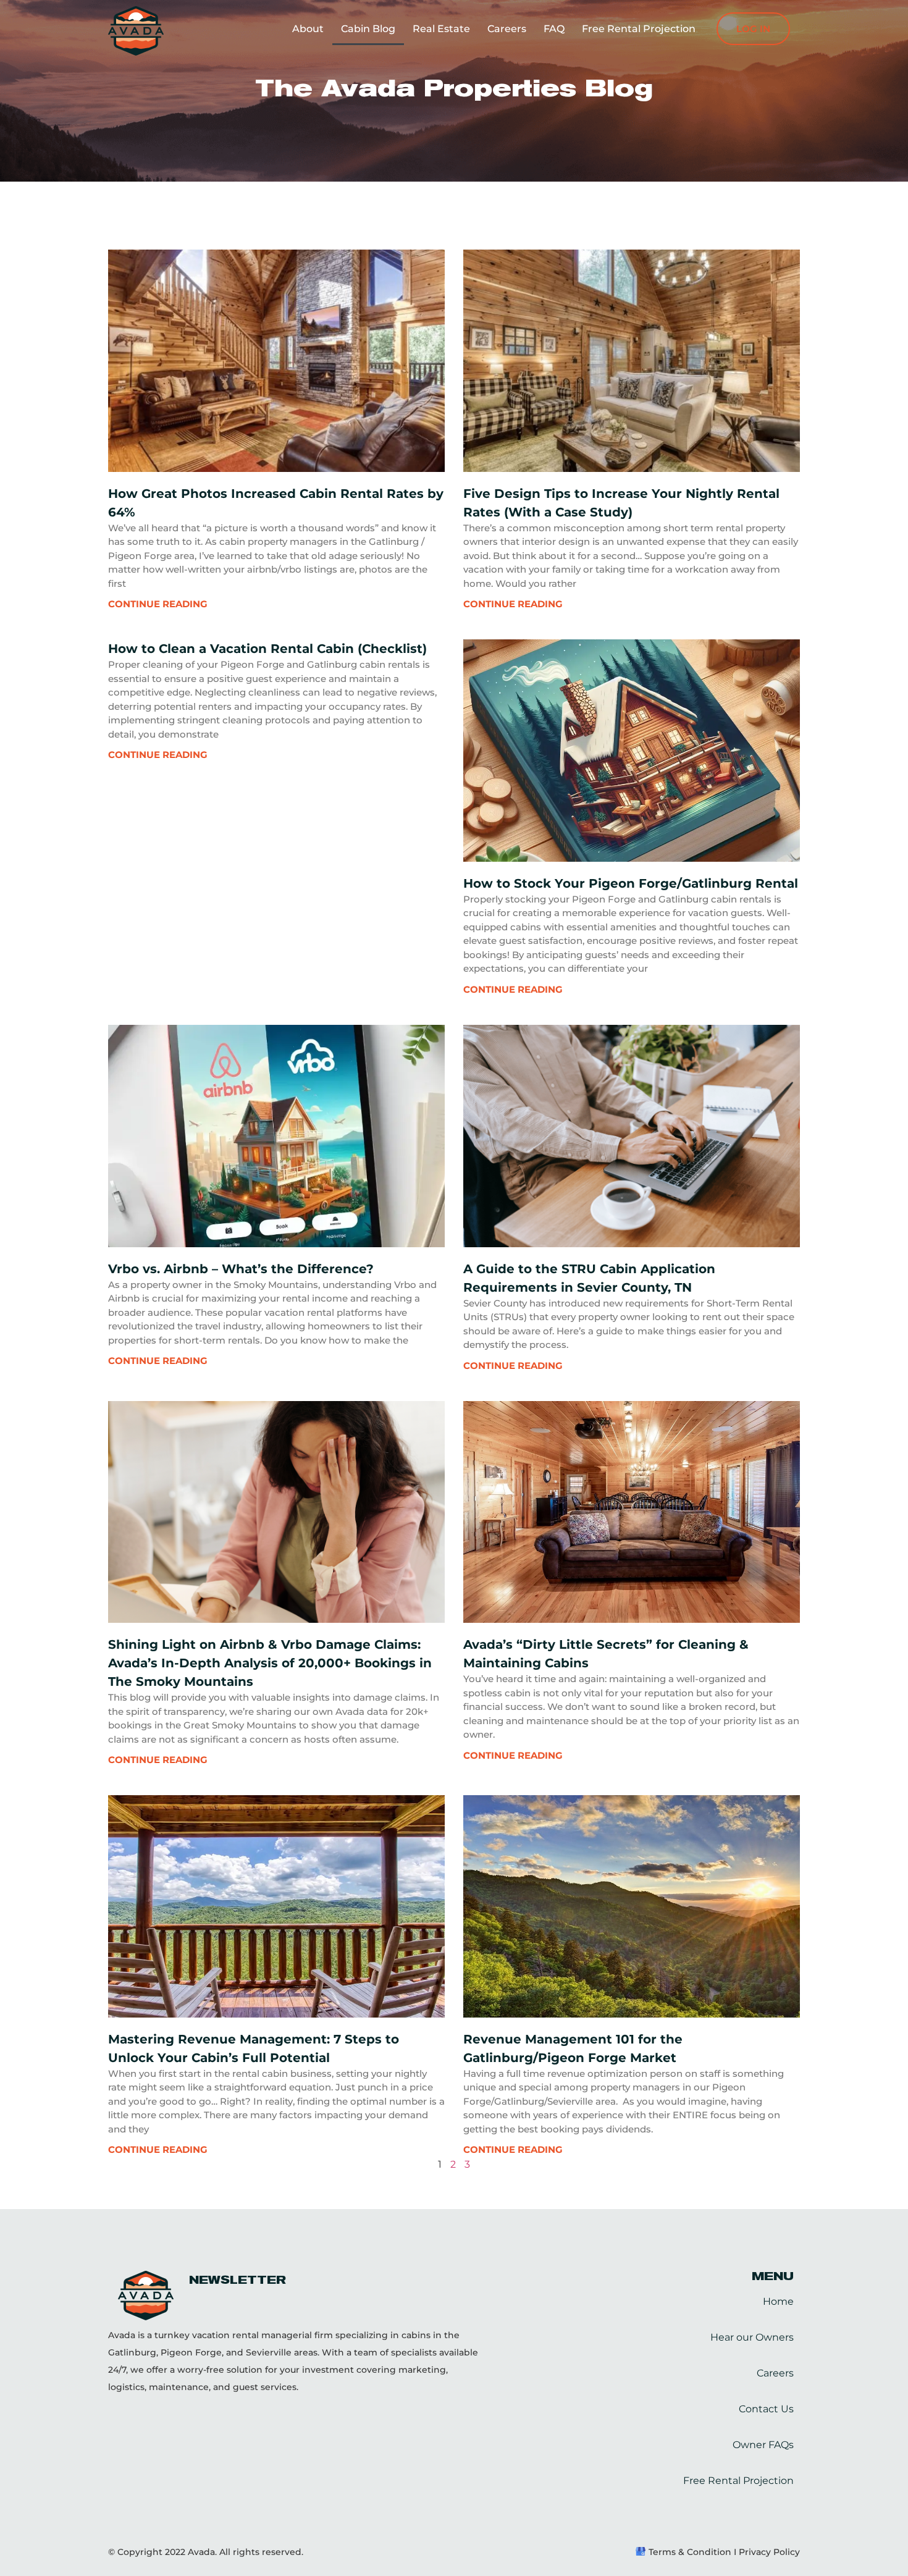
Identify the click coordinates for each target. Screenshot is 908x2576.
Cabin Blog (368, 29)
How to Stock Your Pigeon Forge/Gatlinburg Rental (631, 883)
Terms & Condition (690, 2552)
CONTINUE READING (158, 604)
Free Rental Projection (639, 29)
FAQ (554, 29)
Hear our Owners (752, 2337)
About (308, 29)
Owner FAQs (763, 2445)
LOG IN (753, 29)
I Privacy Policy (766, 2552)
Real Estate (441, 29)
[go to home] (136, 31)
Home (778, 2301)
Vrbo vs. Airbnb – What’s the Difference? (241, 1269)
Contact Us (766, 2409)
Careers (507, 29)
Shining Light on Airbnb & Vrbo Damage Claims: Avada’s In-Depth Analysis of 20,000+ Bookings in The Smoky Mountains (270, 1663)
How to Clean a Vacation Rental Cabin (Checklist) (267, 649)
